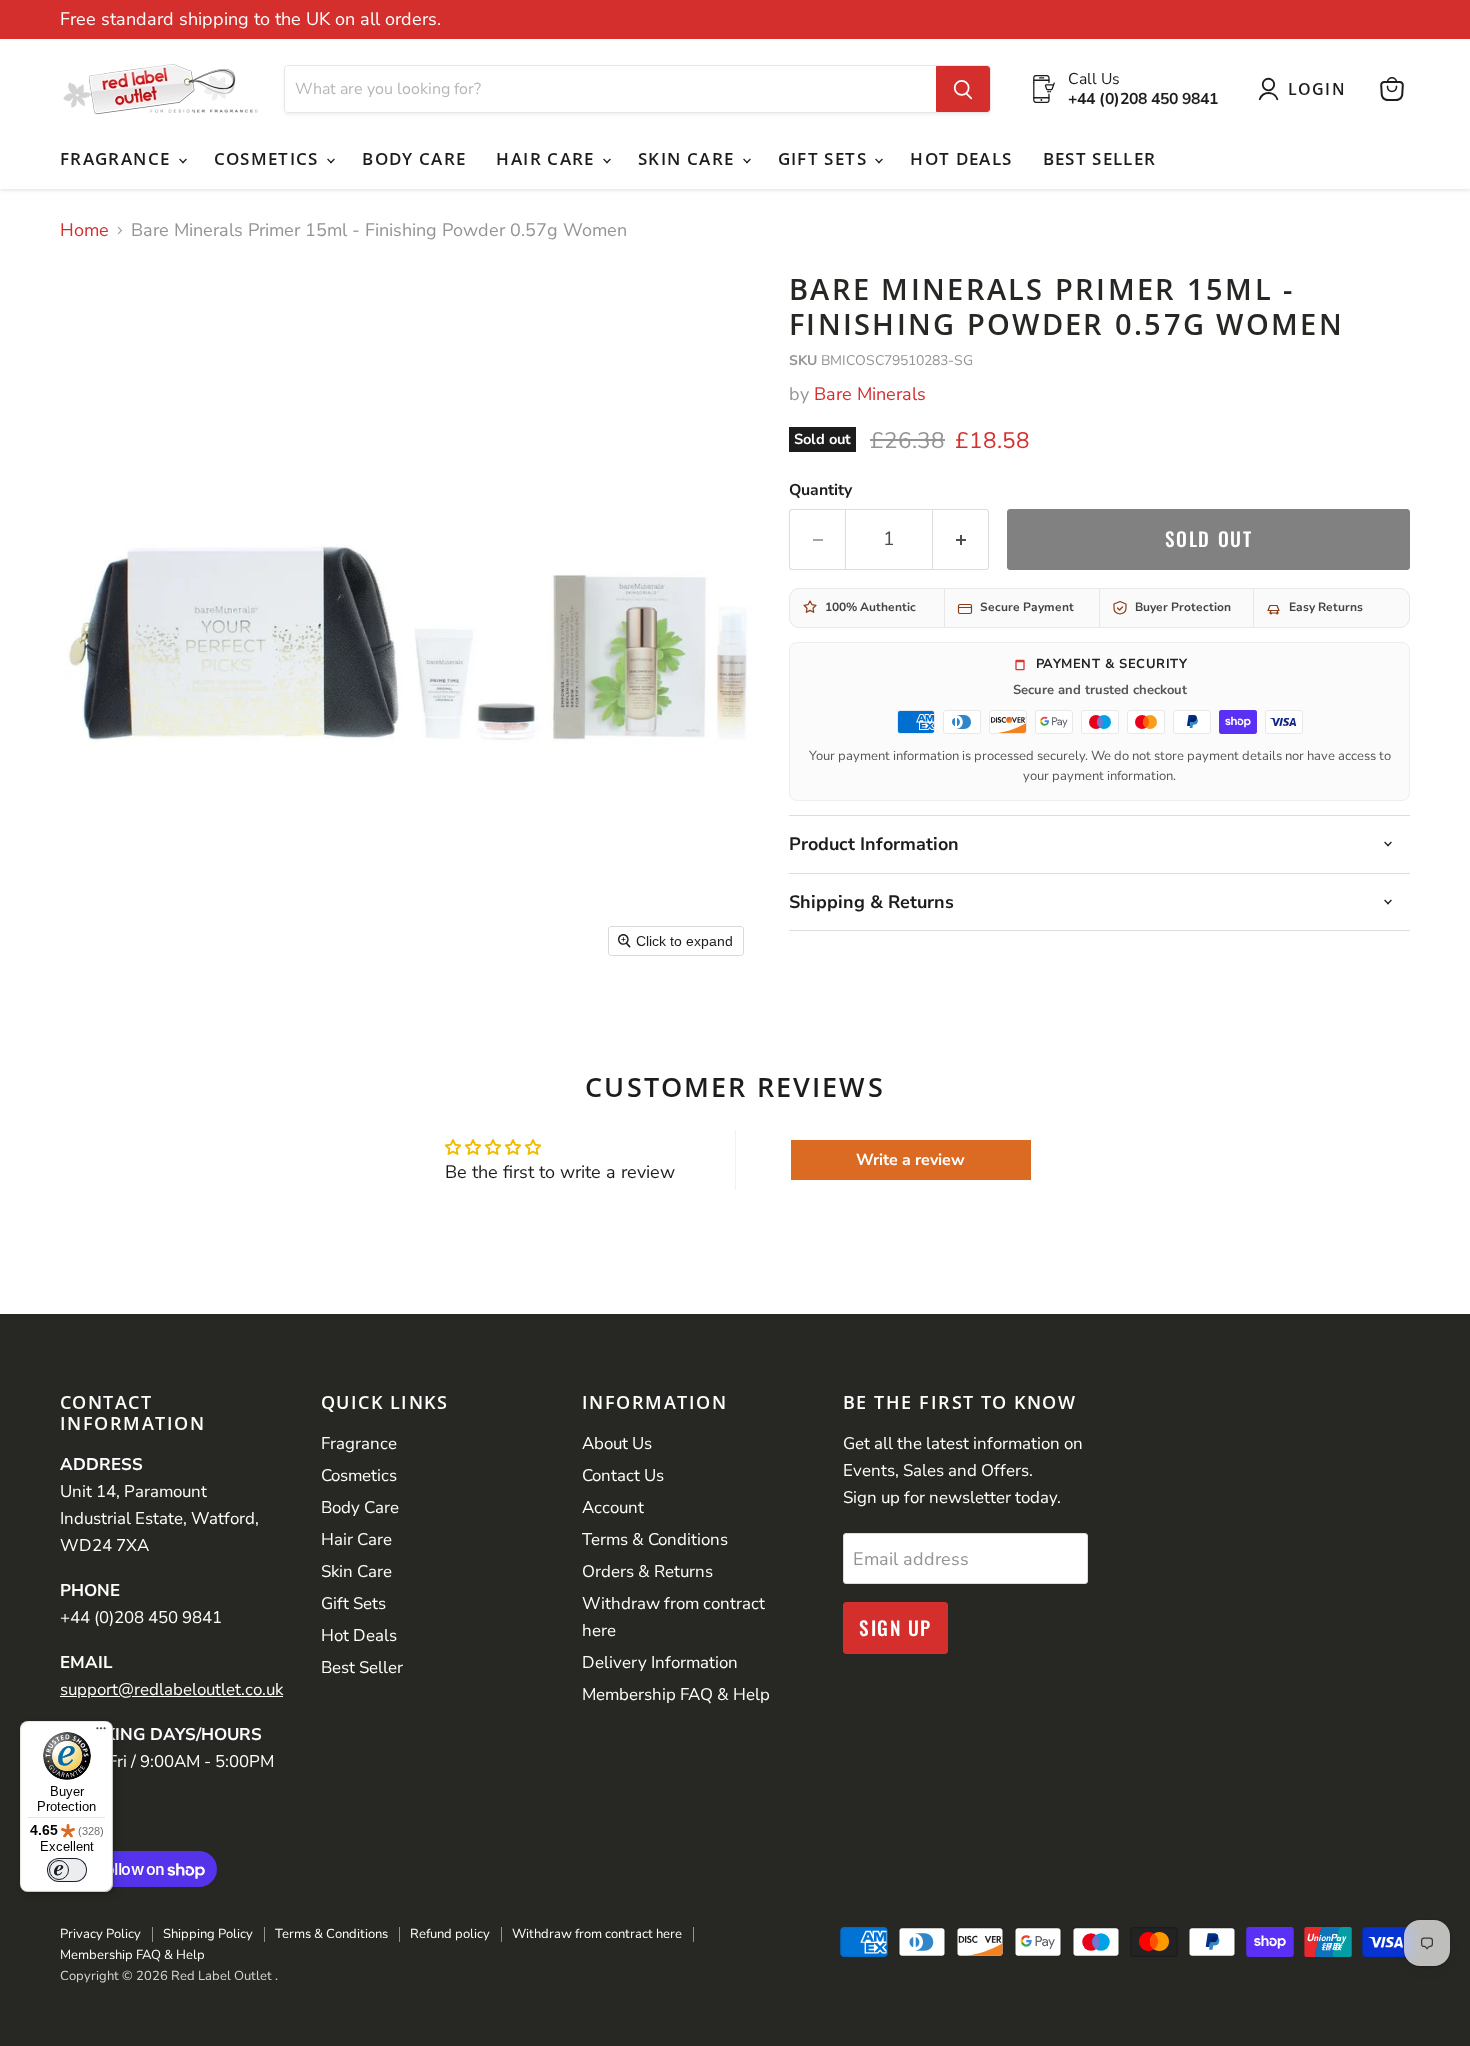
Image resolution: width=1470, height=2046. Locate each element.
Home (84, 230)
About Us (617, 1443)
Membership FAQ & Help (676, 1694)
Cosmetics (269, 158)
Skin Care (689, 158)
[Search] (963, 89)
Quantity (820, 490)
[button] (1306, 89)
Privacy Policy (100, 1934)
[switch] (67, 1870)
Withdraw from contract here (597, 1934)
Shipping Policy (208, 1934)
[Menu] (101, 1733)
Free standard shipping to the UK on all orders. (250, 19)
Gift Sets (825, 158)
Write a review (910, 1160)
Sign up (895, 1627)
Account (613, 1507)
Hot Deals (961, 158)
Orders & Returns (647, 1571)
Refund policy (450, 1934)
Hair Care (548, 158)
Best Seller (1100, 158)
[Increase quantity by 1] (961, 539)
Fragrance (118, 158)
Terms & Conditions (655, 1539)
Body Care (414, 158)
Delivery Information (660, 1662)
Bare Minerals (870, 394)
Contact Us (623, 1475)
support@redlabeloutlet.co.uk (171, 1689)
